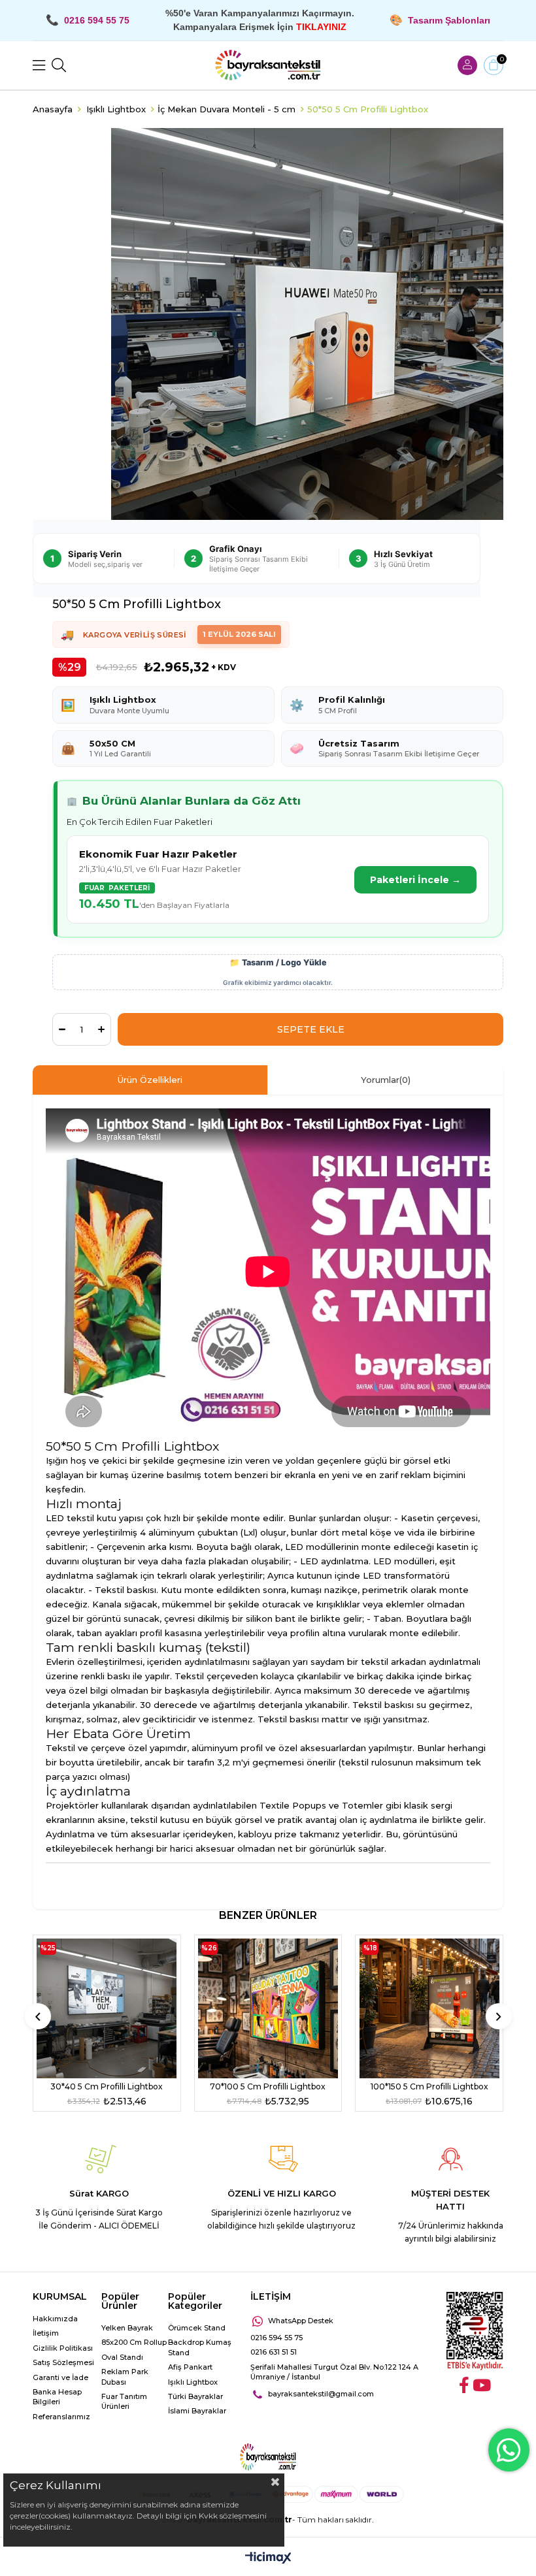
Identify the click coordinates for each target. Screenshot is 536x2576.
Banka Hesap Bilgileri (57, 2397)
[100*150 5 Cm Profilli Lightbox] (429, 2008)
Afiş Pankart (190, 2367)
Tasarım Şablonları (449, 20)
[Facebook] (464, 2385)
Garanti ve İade (60, 2377)
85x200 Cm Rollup (134, 2342)
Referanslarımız (61, 2417)
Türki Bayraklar (195, 2396)
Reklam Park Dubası (125, 2376)
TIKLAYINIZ (321, 27)
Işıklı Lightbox (193, 2382)
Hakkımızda (55, 2319)
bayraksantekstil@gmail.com (321, 2394)
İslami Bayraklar (197, 2411)
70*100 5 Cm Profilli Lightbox (268, 2086)
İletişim (46, 2333)
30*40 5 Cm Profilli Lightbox (107, 2086)
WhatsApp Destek (301, 2321)
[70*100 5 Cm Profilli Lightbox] (268, 2008)
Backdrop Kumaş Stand (200, 2347)
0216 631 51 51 (274, 2352)
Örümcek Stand (197, 2328)
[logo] (268, 2457)
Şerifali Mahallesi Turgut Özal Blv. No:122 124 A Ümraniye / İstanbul (334, 2372)
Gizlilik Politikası (63, 2348)
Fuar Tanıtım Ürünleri (124, 2401)
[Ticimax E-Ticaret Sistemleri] (268, 2559)
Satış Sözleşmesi (63, 2362)
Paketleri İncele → (415, 880)
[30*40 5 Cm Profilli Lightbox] (107, 2008)
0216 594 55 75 (276, 2338)
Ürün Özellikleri (150, 1080)
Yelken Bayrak (127, 2328)
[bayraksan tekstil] (268, 65)
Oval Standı (122, 2357)
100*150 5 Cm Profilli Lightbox (429, 2086)
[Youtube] (482, 2385)
